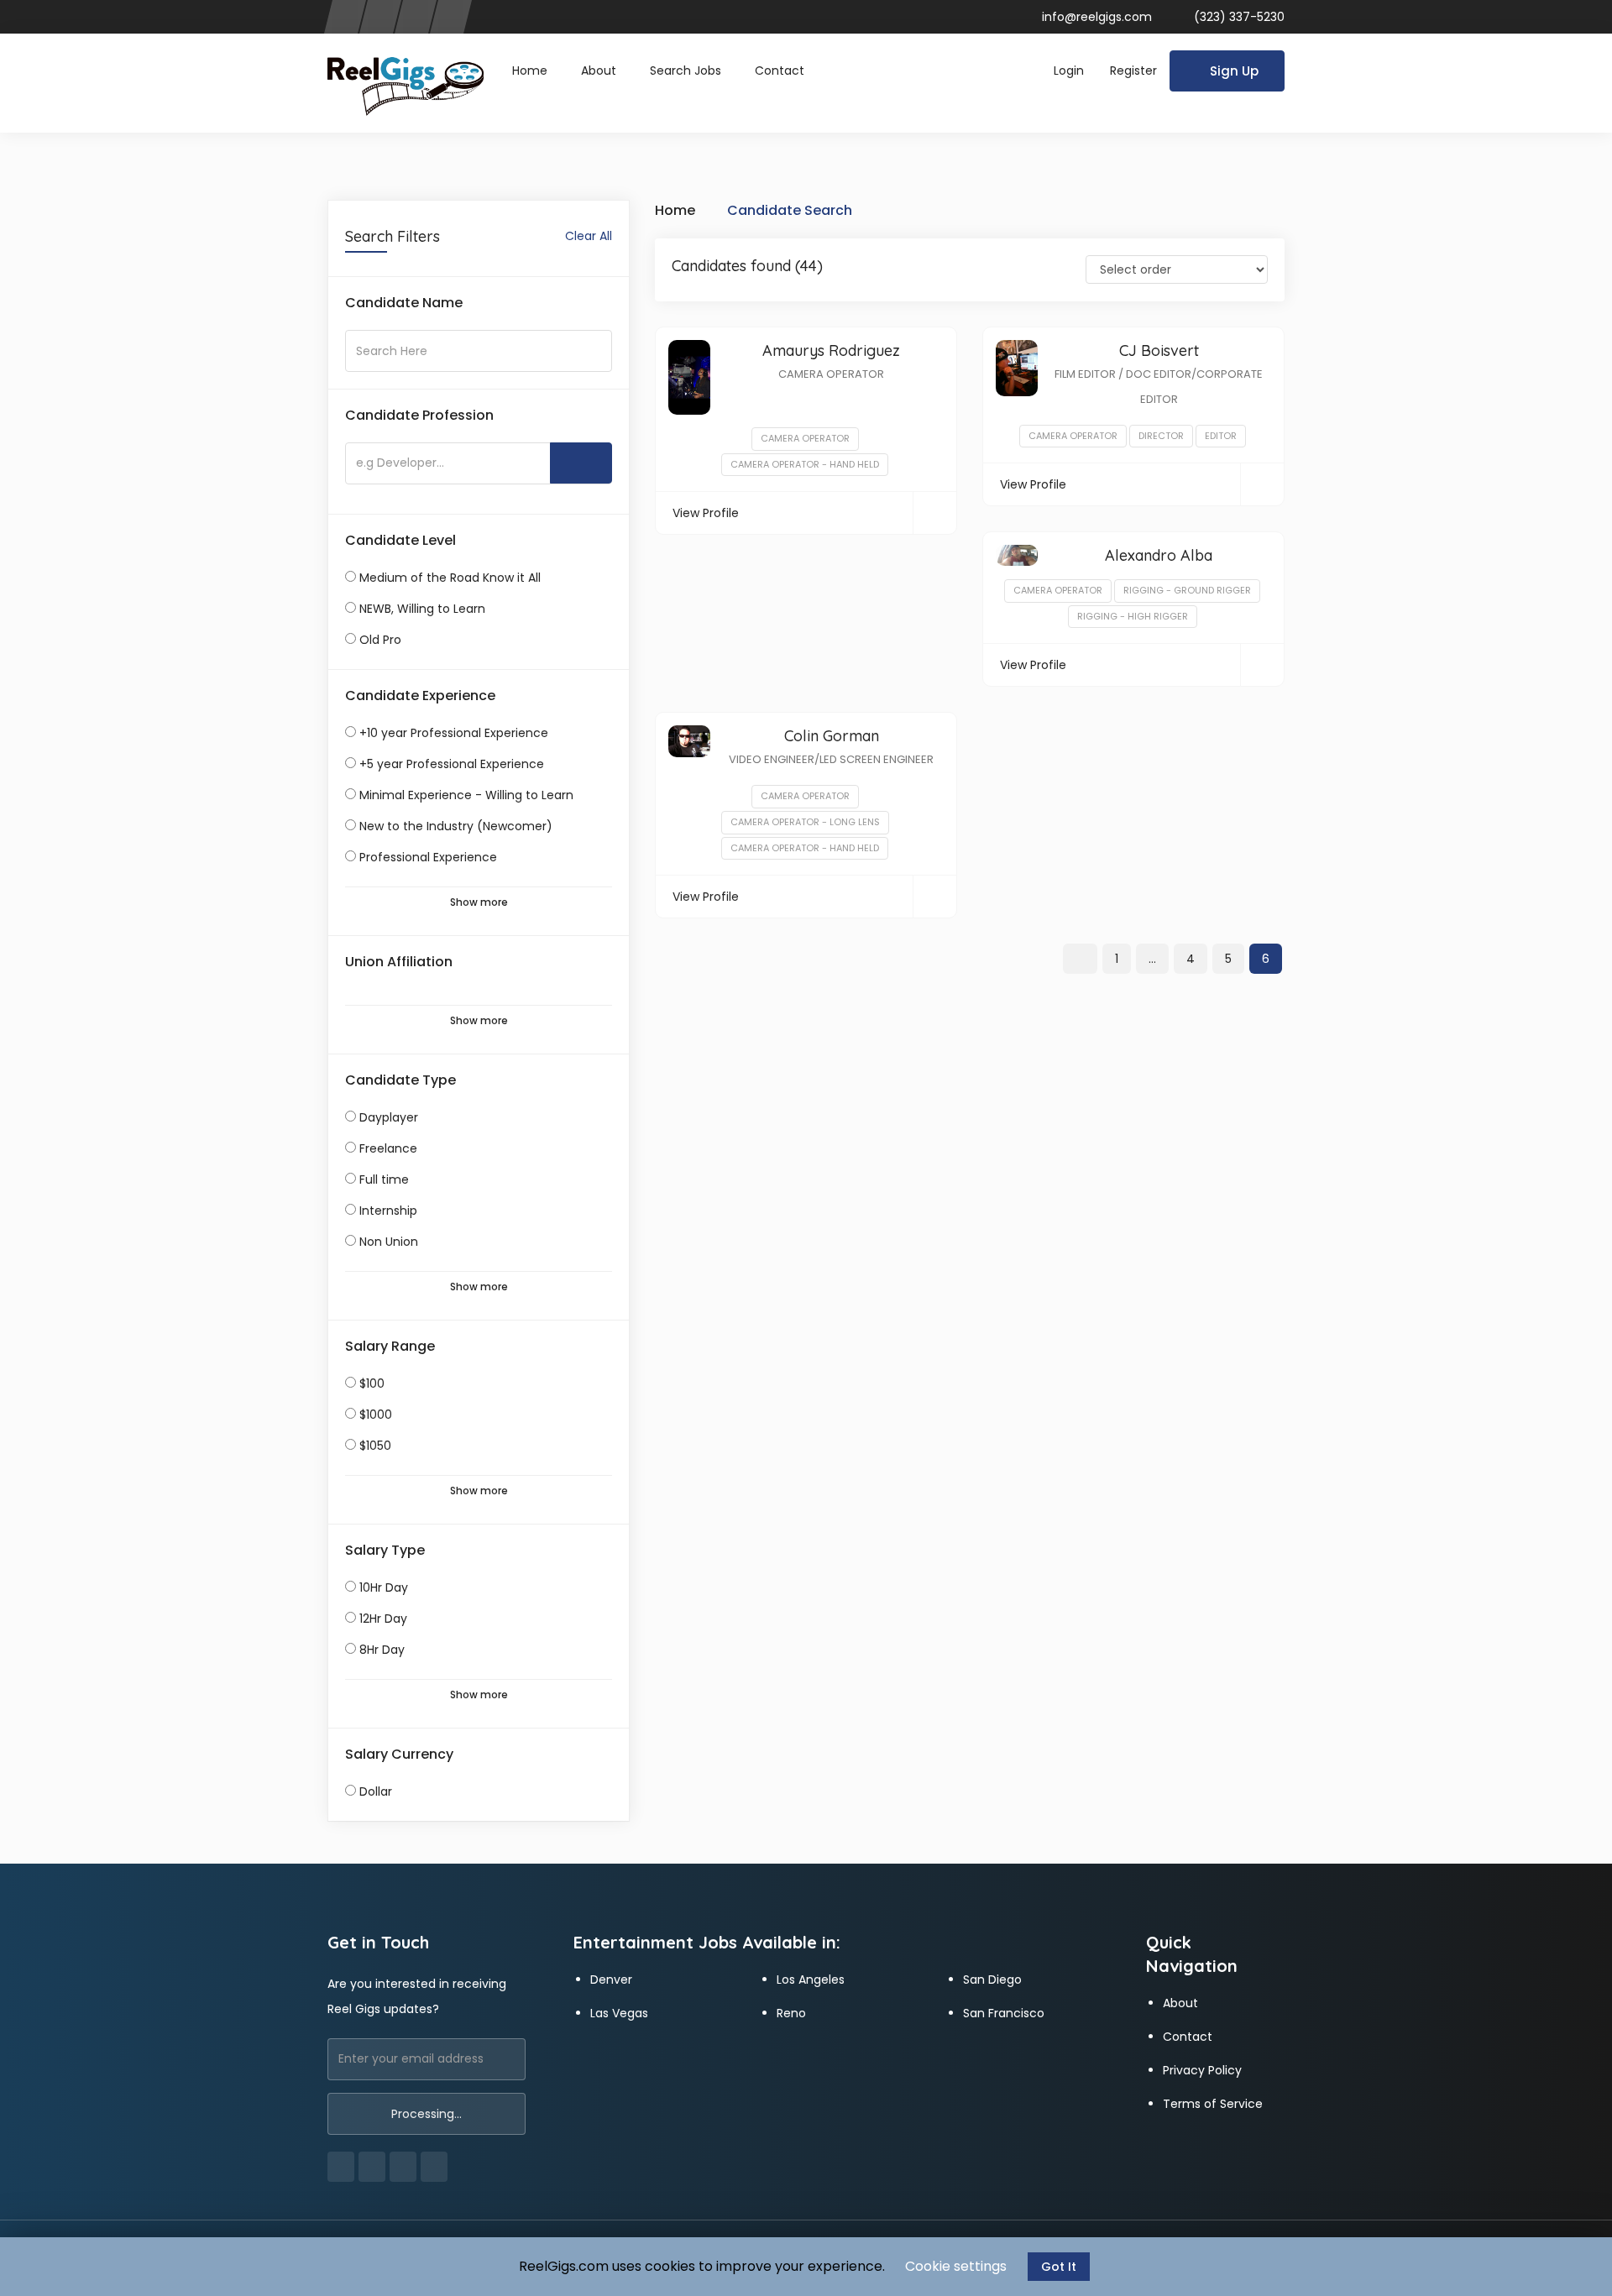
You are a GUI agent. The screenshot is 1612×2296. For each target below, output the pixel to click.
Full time (384, 1179)
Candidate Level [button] (400, 541)
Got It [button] (1059, 2267)
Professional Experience (428, 857)
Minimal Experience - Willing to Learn (466, 795)
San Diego (992, 1980)
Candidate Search (790, 210)
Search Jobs (686, 71)
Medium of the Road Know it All (450, 578)
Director (1161, 436)
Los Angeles (811, 1980)
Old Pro (380, 640)
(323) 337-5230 (1238, 17)
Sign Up (1234, 71)
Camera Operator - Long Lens (805, 822)
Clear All (589, 236)
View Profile (706, 513)
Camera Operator (805, 438)
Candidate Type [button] (400, 1080)
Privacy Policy (1202, 2070)
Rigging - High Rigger (1133, 616)
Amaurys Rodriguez (831, 350)
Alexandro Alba (1159, 555)
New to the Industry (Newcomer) (456, 826)
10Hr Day (384, 1587)
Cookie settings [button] (956, 2266)
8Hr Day (382, 1650)
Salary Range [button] (390, 1347)
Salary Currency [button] (399, 1755)
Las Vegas (619, 2013)
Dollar (376, 1791)
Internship (388, 1211)
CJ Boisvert (1159, 350)
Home (530, 71)
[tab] (479, 303)
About (599, 71)
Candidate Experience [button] (420, 696)
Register (1133, 71)
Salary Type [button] (385, 1551)
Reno (791, 2013)
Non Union (389, 1242)
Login (1069, 71)
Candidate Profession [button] (419, 416)
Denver (611, 1980)
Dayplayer (389, 1117)
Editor (1221, 436)
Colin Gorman (832, 736)
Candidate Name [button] (404, 303)
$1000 (376, 1415)
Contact (780, 71)
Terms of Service (1213, 2104)
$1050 (375, 1446)
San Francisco (1004, 2013)
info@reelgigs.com (1097, 17)
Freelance (388, 1148)
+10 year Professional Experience (454, 733)
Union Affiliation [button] (399, 962)
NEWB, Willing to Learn (422, 609)
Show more (479, 902)
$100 (372, 1383)
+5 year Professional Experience (452, 764)
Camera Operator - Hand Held (805, 464)
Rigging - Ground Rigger (1187, 590)
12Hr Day (383, 1619)
